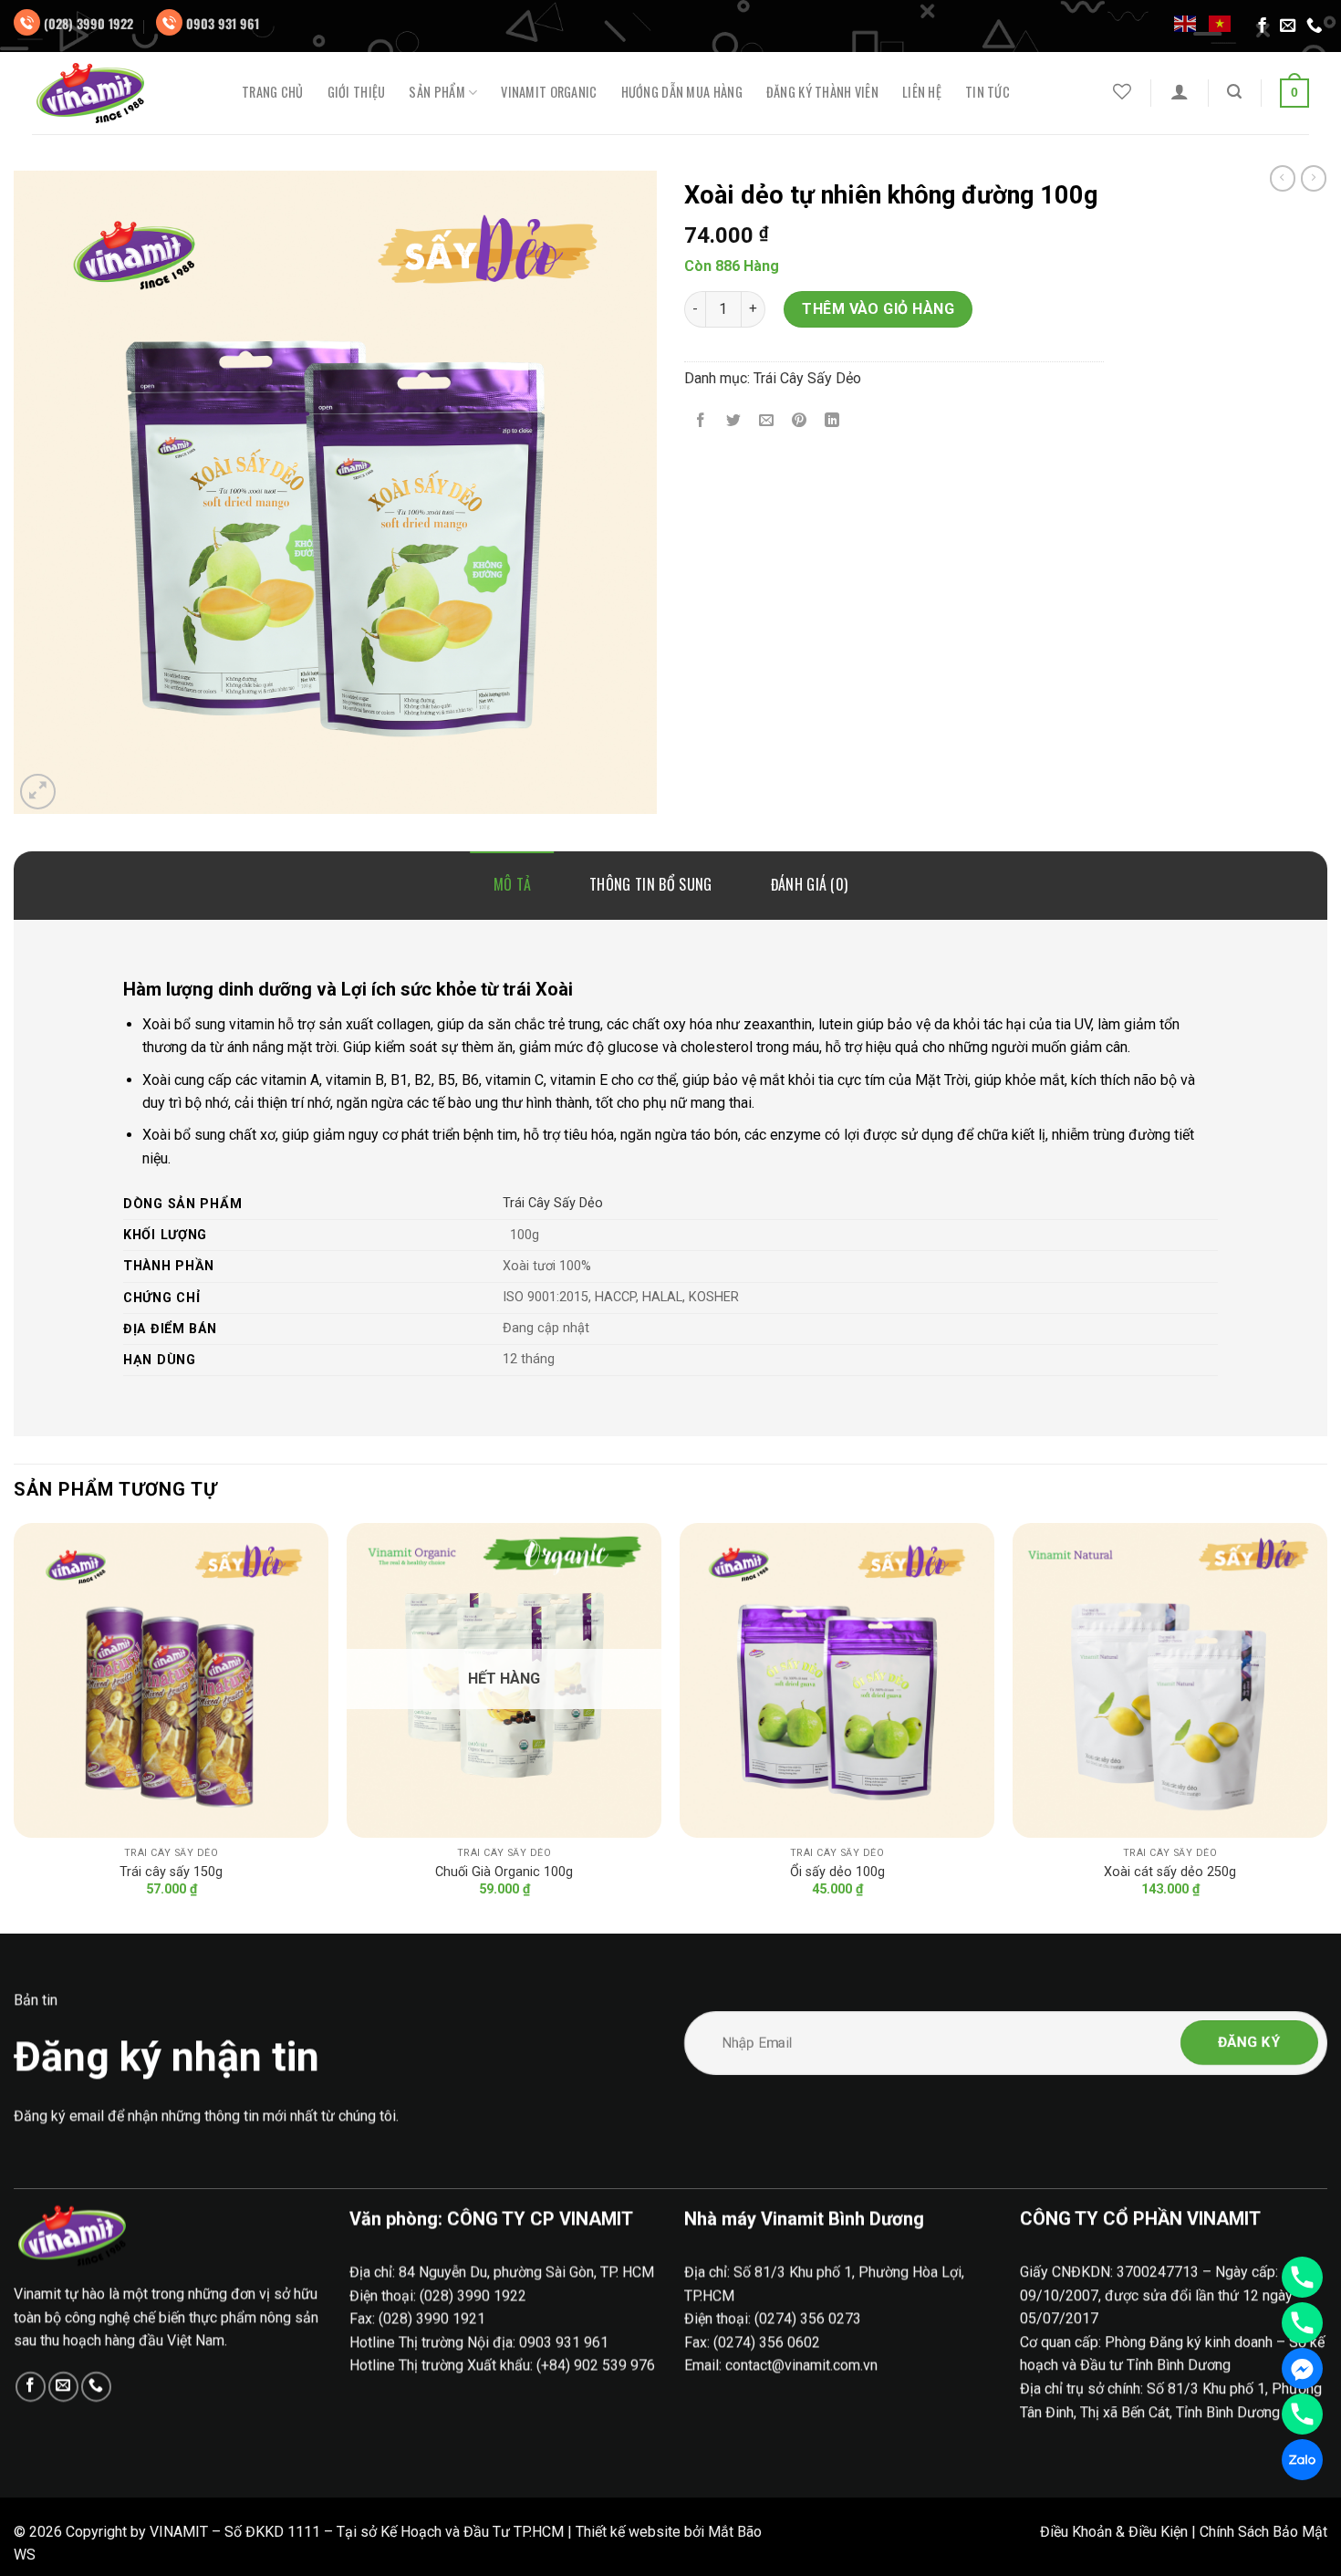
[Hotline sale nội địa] (1302, 2277)
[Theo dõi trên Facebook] (1263, 26)
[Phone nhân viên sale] (1302, 2414)
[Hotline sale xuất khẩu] (1302, 2323)
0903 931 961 (223, 23)
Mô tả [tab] (513, 884)
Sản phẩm (437, 93)
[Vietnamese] (1221, 23)
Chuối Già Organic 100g (504, 1872)
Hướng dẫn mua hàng (682, 92)
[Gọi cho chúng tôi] (1315, 26)
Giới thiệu (357, 92)
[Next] (1326, 1726)
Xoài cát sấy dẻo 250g (1170, 1872)
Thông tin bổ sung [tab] (650, 884)
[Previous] (15, 1726)
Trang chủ (273, 92)
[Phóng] (38, 792)
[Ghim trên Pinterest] (800, 421)
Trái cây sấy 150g (171, 1872)
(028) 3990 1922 (88, 23)
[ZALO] (1302, 2460)
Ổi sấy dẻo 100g (837, 1872)
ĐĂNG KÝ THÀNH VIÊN (822, 92)
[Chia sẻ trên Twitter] (734, 421)
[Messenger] (1302, 2368)
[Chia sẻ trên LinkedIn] (832, 421)
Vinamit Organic (549, 92)
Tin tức (988, 92)
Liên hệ (922, 92)
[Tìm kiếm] (1234, 92)
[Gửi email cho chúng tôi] (1288, 26)
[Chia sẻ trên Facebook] (701, 421)
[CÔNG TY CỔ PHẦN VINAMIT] (123, 93)
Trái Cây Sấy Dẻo (807, 378)
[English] (1186, 23)
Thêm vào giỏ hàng (878, 309)
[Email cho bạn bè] (767, 421)
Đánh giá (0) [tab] (810, 884)
